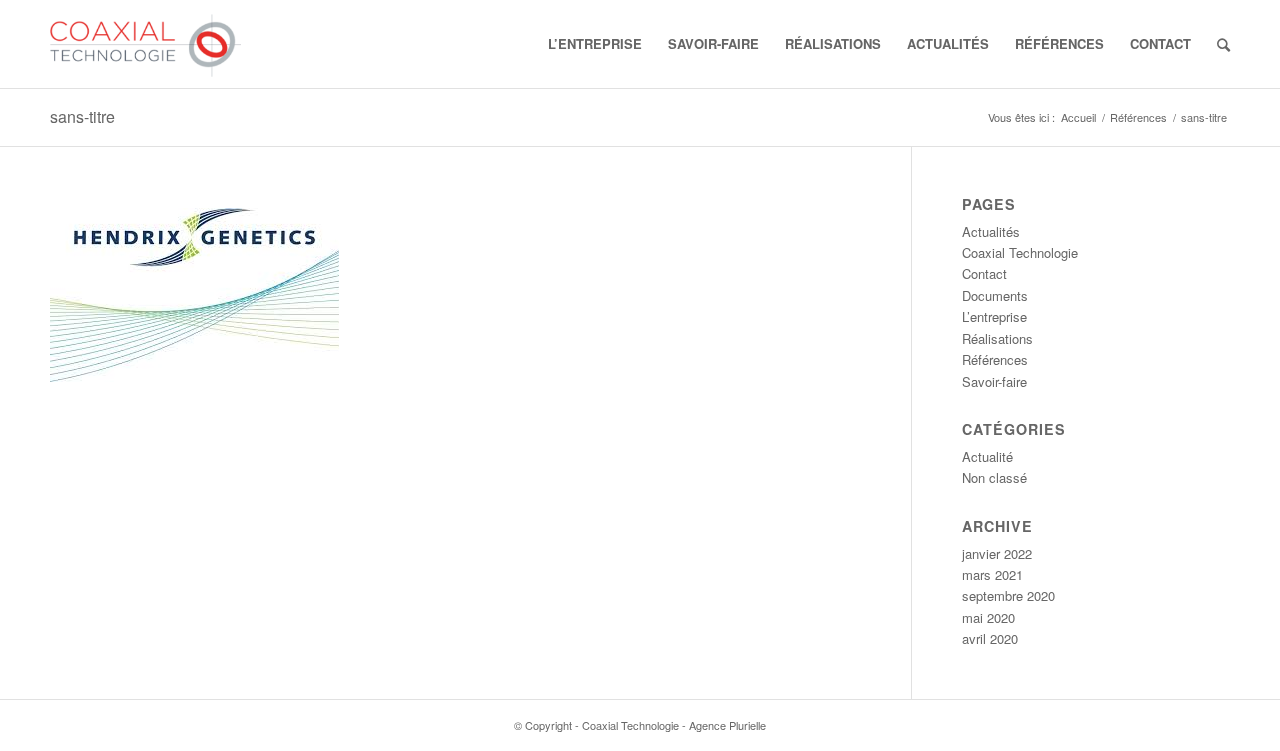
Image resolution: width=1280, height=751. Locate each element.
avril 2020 (990, 638)
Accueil (1078, 117)
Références (1138, 117)
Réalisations (997, 338)
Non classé (994, 477)
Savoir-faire (994, 381)
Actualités (991, 231)
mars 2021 (992, 574)
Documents (995, 295)
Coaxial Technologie (1020, 252)
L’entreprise (994, 316)
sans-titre (82, 116)
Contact (984, 273)
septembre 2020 (1008, 595)
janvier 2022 (997, 553)
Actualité (987, 456)
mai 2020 (988, 617)
